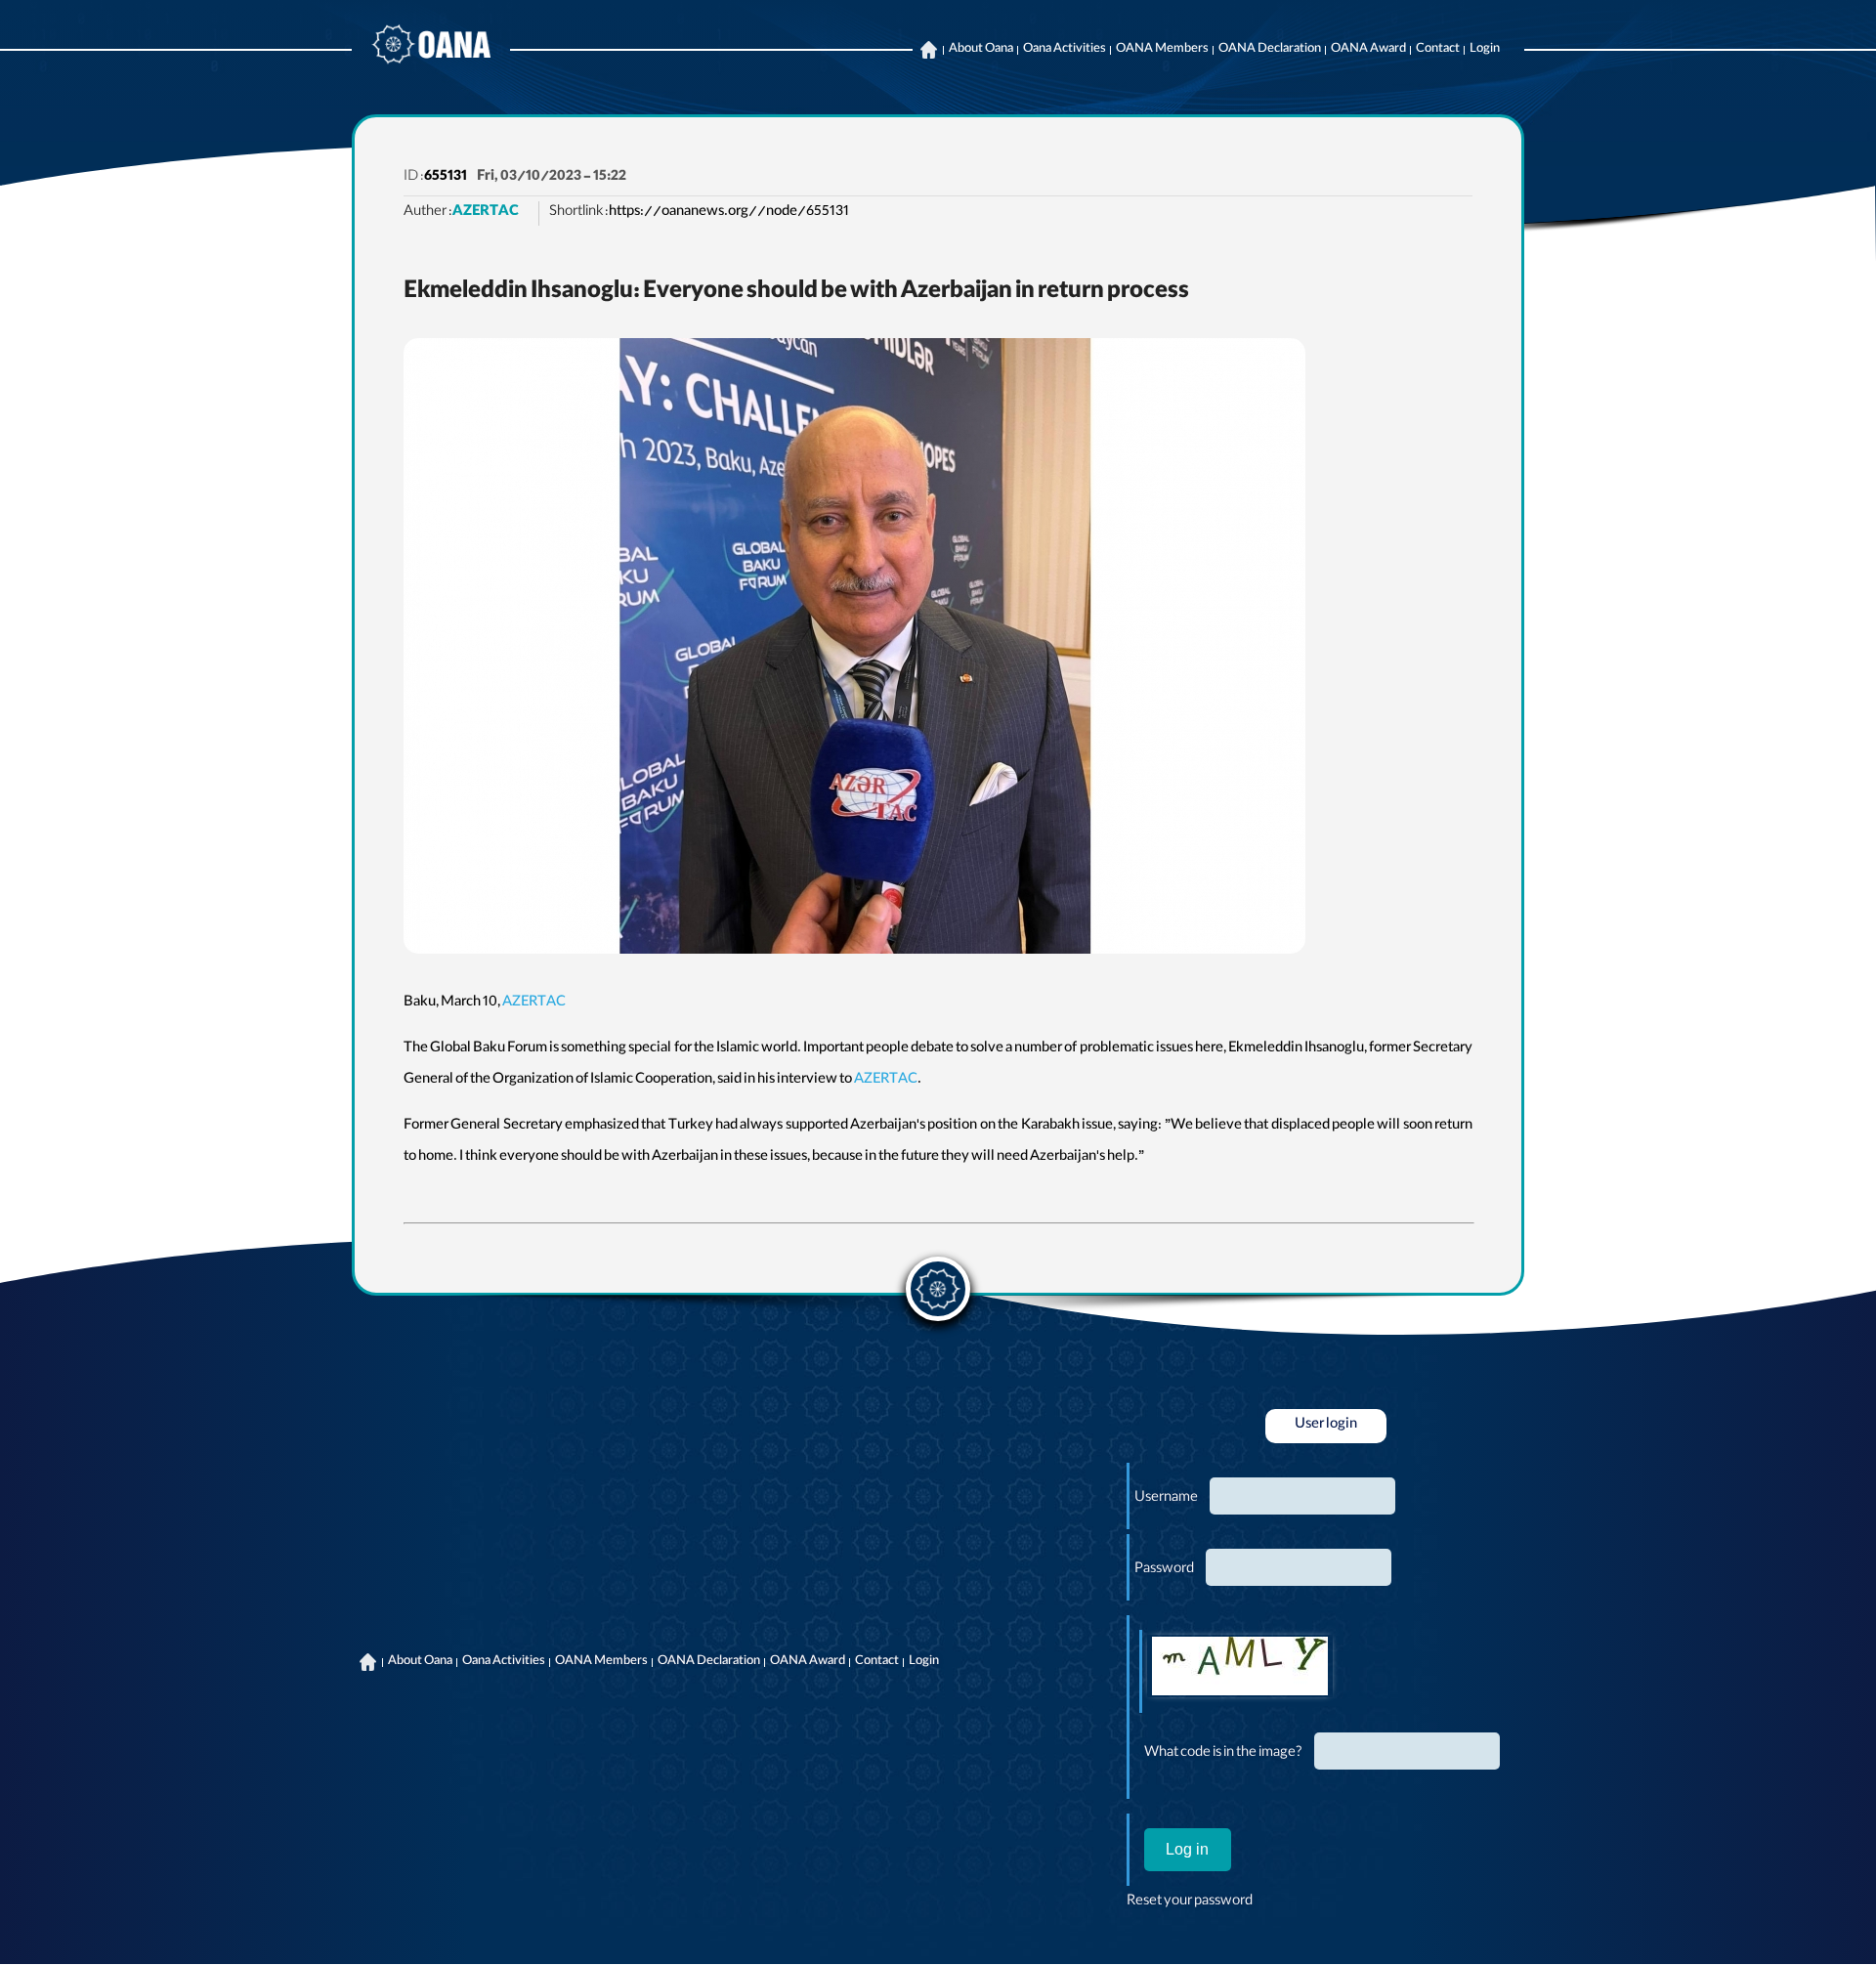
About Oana (981, 50)
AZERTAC (486, 213)
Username (1166, 1499)
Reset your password (1190, 1902)
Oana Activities (1065, 50)
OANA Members (1162, 50)
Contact (1438, 50)
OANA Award (1368, 50)
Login (1485, 50)
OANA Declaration (1270, 50)
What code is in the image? (1223, 1754)
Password (1164, 1570)
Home (928, 50)
